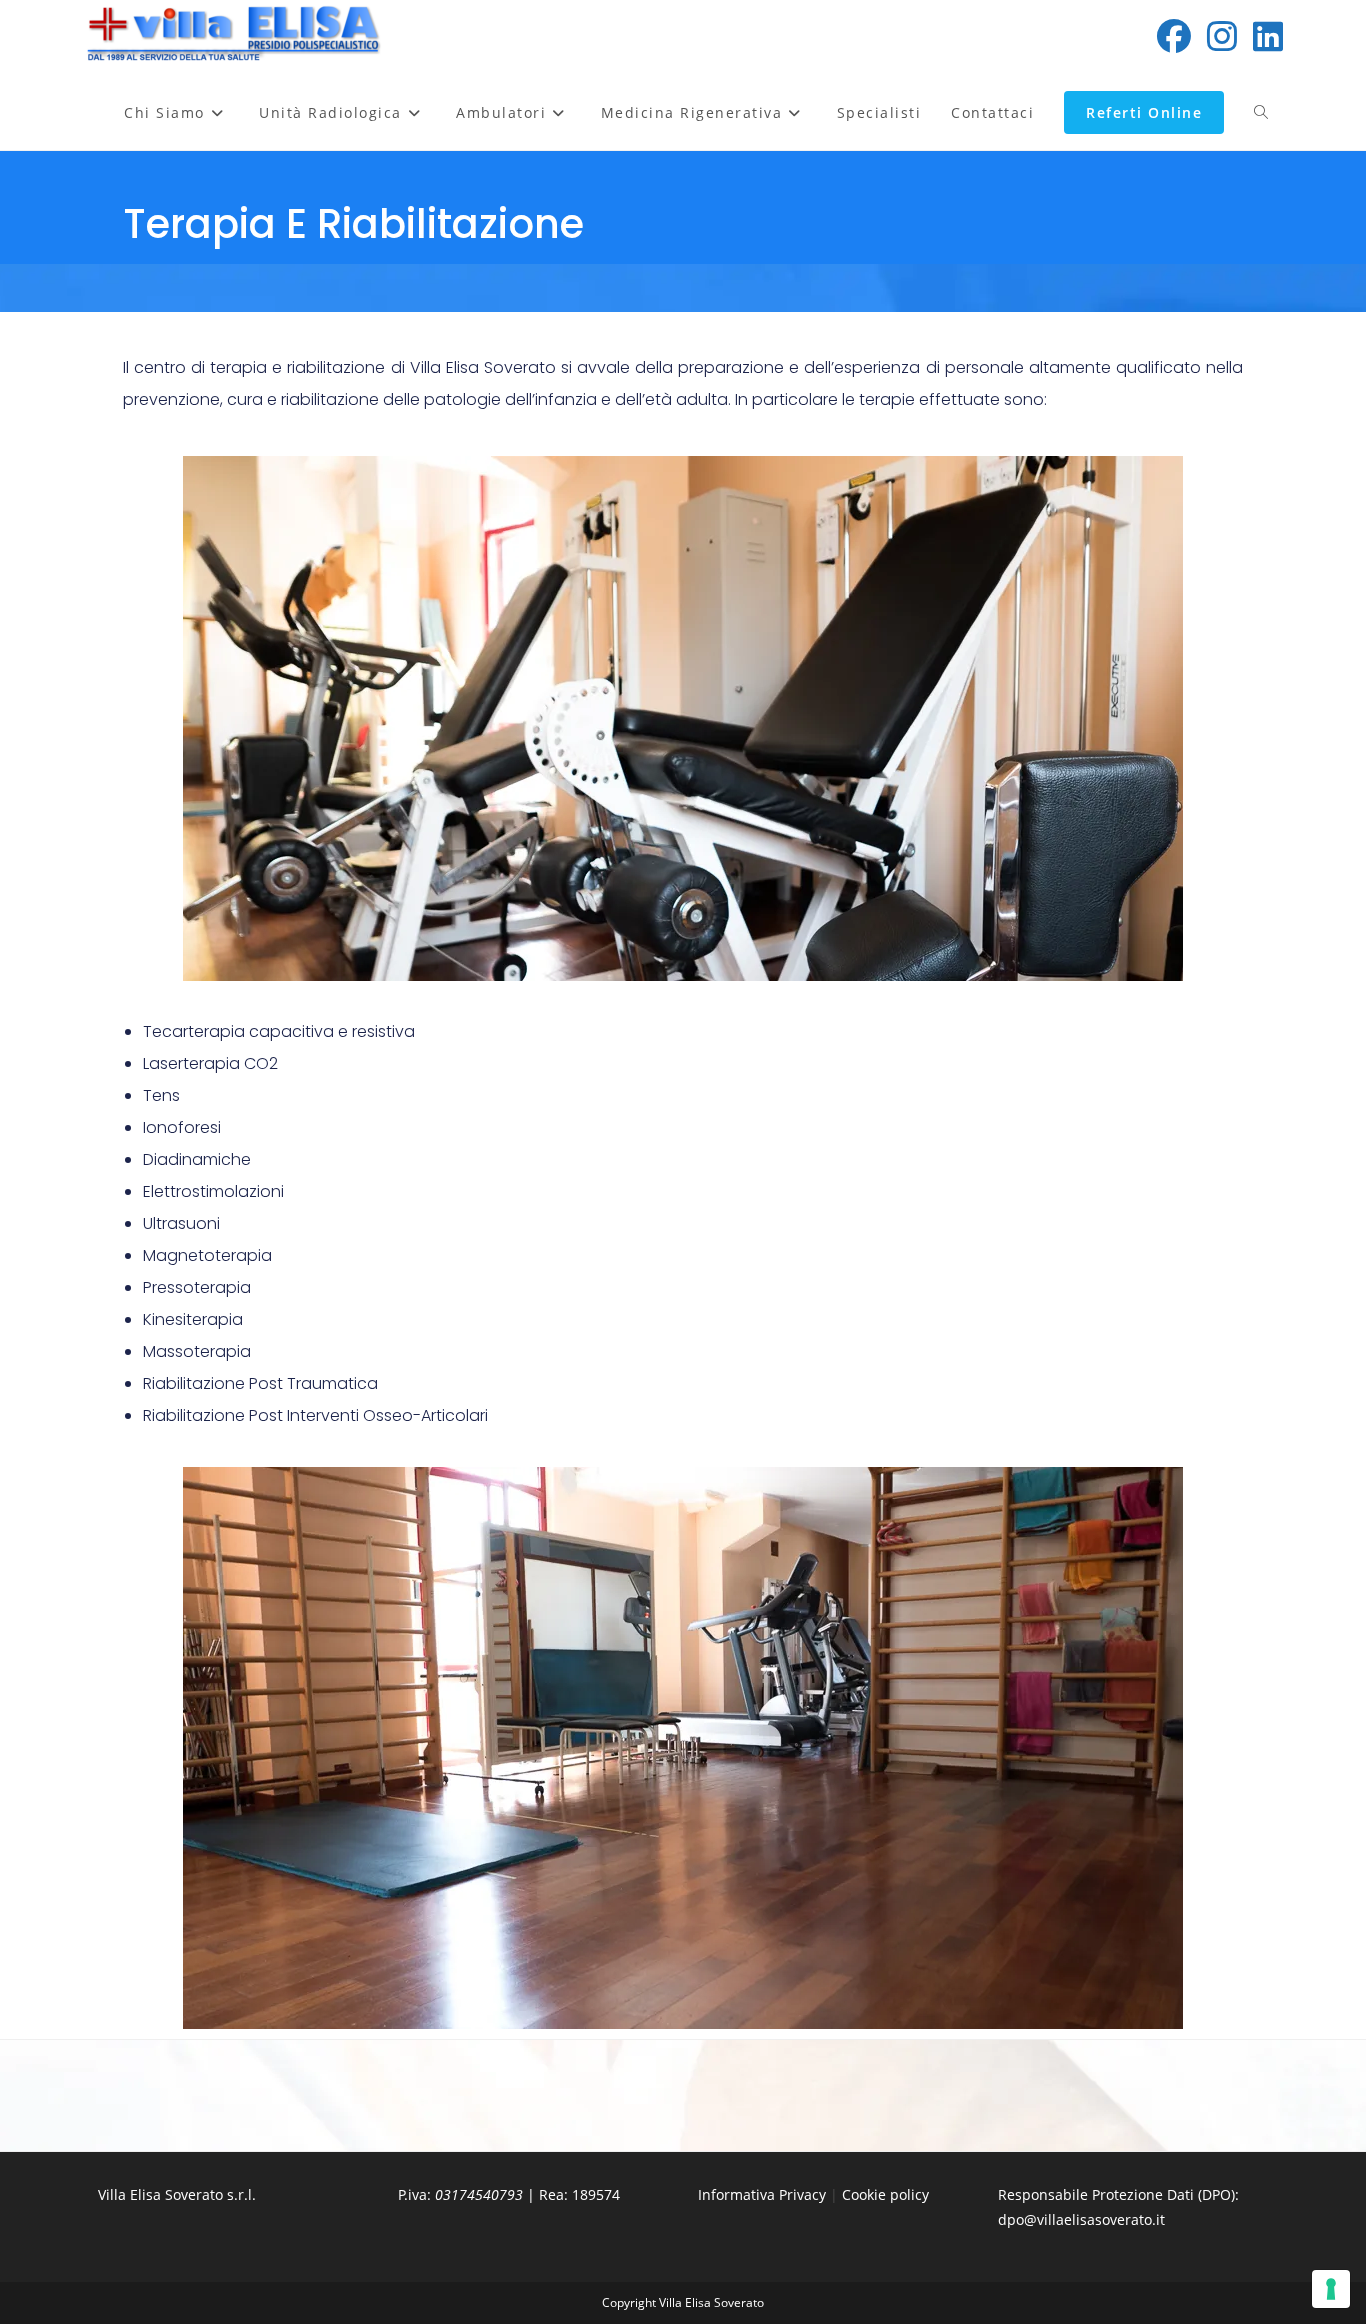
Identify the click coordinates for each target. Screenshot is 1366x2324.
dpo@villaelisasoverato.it (1081, 2219)
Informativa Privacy (762, 2194)
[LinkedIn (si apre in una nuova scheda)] (1268, 36)
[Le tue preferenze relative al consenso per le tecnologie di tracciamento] (1331, 2289)
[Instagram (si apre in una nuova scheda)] (1222, 36)
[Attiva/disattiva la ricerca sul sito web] (1261, 112)
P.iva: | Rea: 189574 (509, 2194)
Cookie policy (885, 2194)
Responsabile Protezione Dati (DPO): (1118, 2194)
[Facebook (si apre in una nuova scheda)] (1174, 36)
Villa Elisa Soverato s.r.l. (177, 2194)
